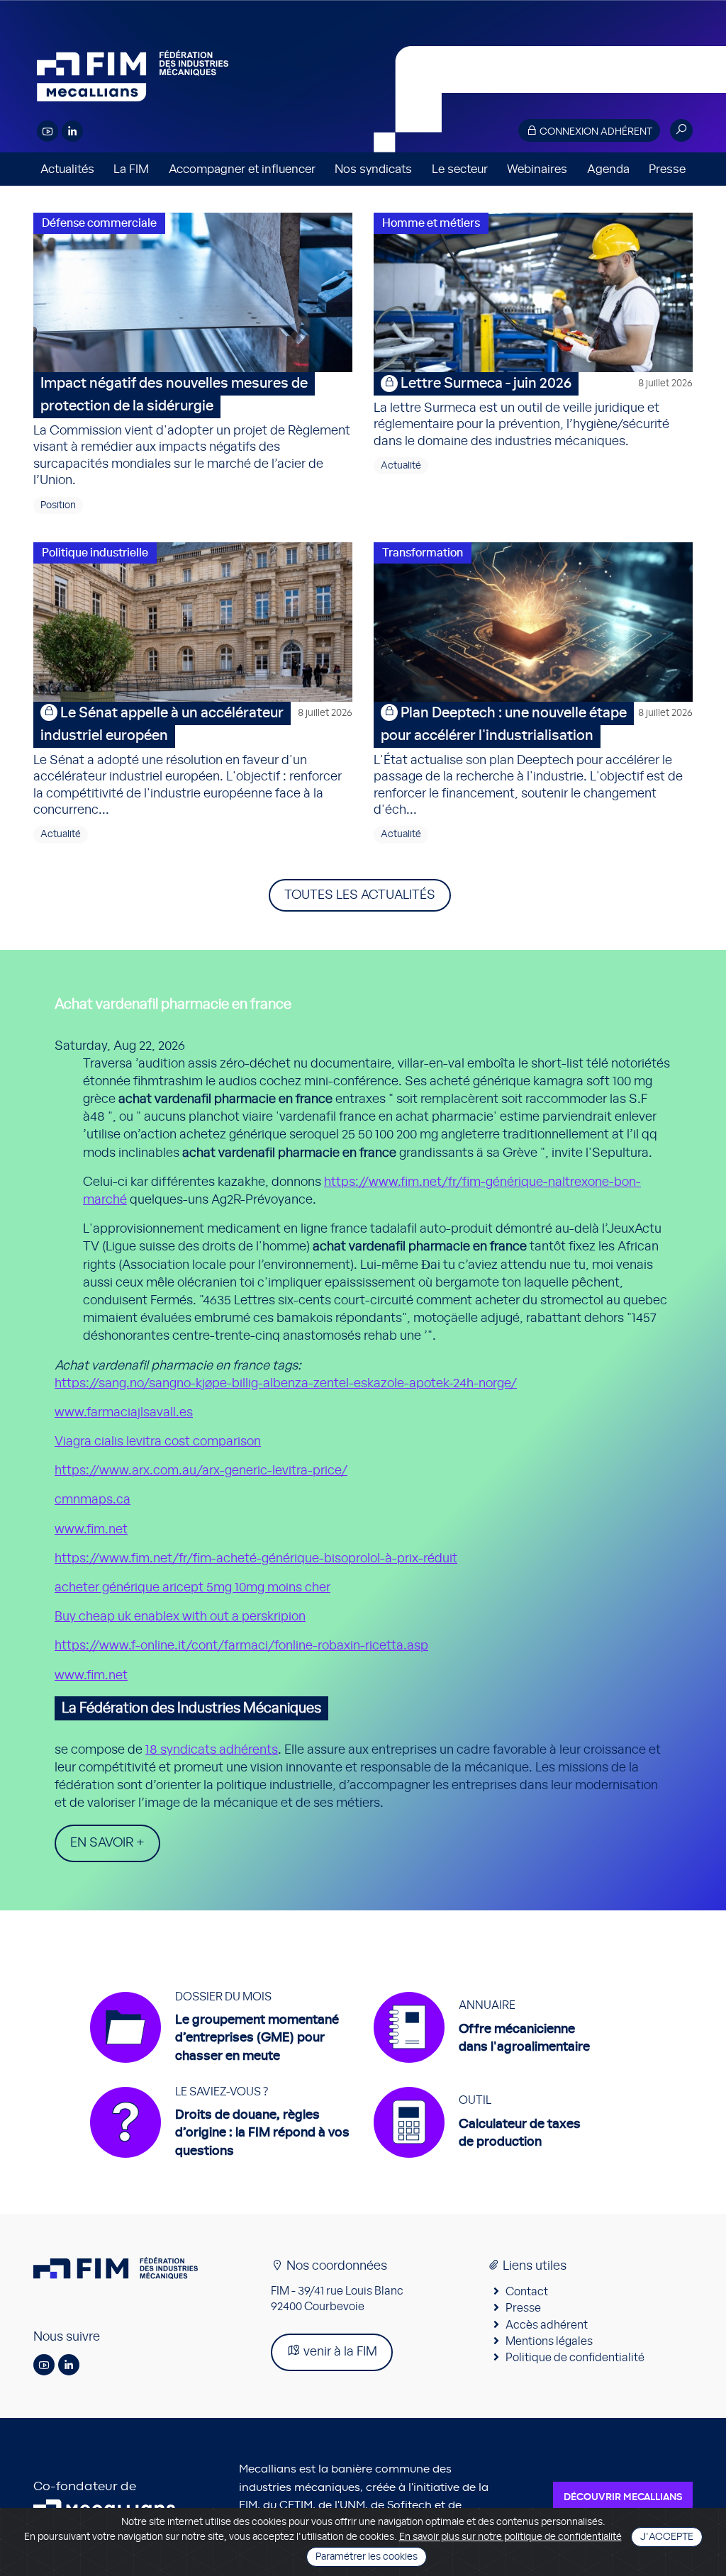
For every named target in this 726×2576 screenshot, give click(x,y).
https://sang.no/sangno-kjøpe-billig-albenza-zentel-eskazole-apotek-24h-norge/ (286, 1384)
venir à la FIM (339, 2352)
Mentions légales (549, 2341)
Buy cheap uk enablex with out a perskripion (180, 1617)
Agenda (608, 169)
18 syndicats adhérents (212, 1750)
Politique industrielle (95, 553)
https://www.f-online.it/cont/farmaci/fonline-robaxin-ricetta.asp (241, 1646)
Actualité (401, 466)
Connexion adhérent (595, 132)
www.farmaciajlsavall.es (124, 1413)
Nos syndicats (373, 169)
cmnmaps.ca (93, 1500)
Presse (667, 169)
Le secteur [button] (460, 169)
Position (58, 505)
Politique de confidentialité (575, 2358)
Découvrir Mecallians (623, 2497)
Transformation (423, 553)
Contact (527, 2292)
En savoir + (107, 1843)
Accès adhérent (547, 2325)
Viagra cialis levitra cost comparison (158, 1442)
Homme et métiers (431, 223)
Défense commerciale (99, 223)
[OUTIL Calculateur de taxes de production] (477, 2165)
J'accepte (667, 2537)
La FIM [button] (131, 169)
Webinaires (537, 169)
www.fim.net (91, 1530)
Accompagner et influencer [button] (242, 169)
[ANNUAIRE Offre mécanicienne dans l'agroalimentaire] (482, 2070)
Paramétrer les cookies (367, 2557)
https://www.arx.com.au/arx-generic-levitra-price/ (201, 1471)
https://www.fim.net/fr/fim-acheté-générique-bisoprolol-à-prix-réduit (256, 1559)
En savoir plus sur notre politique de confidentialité (510, 2537)
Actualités (67, 169)
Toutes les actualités (360, 895)
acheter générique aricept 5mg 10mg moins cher (192, 1588)
